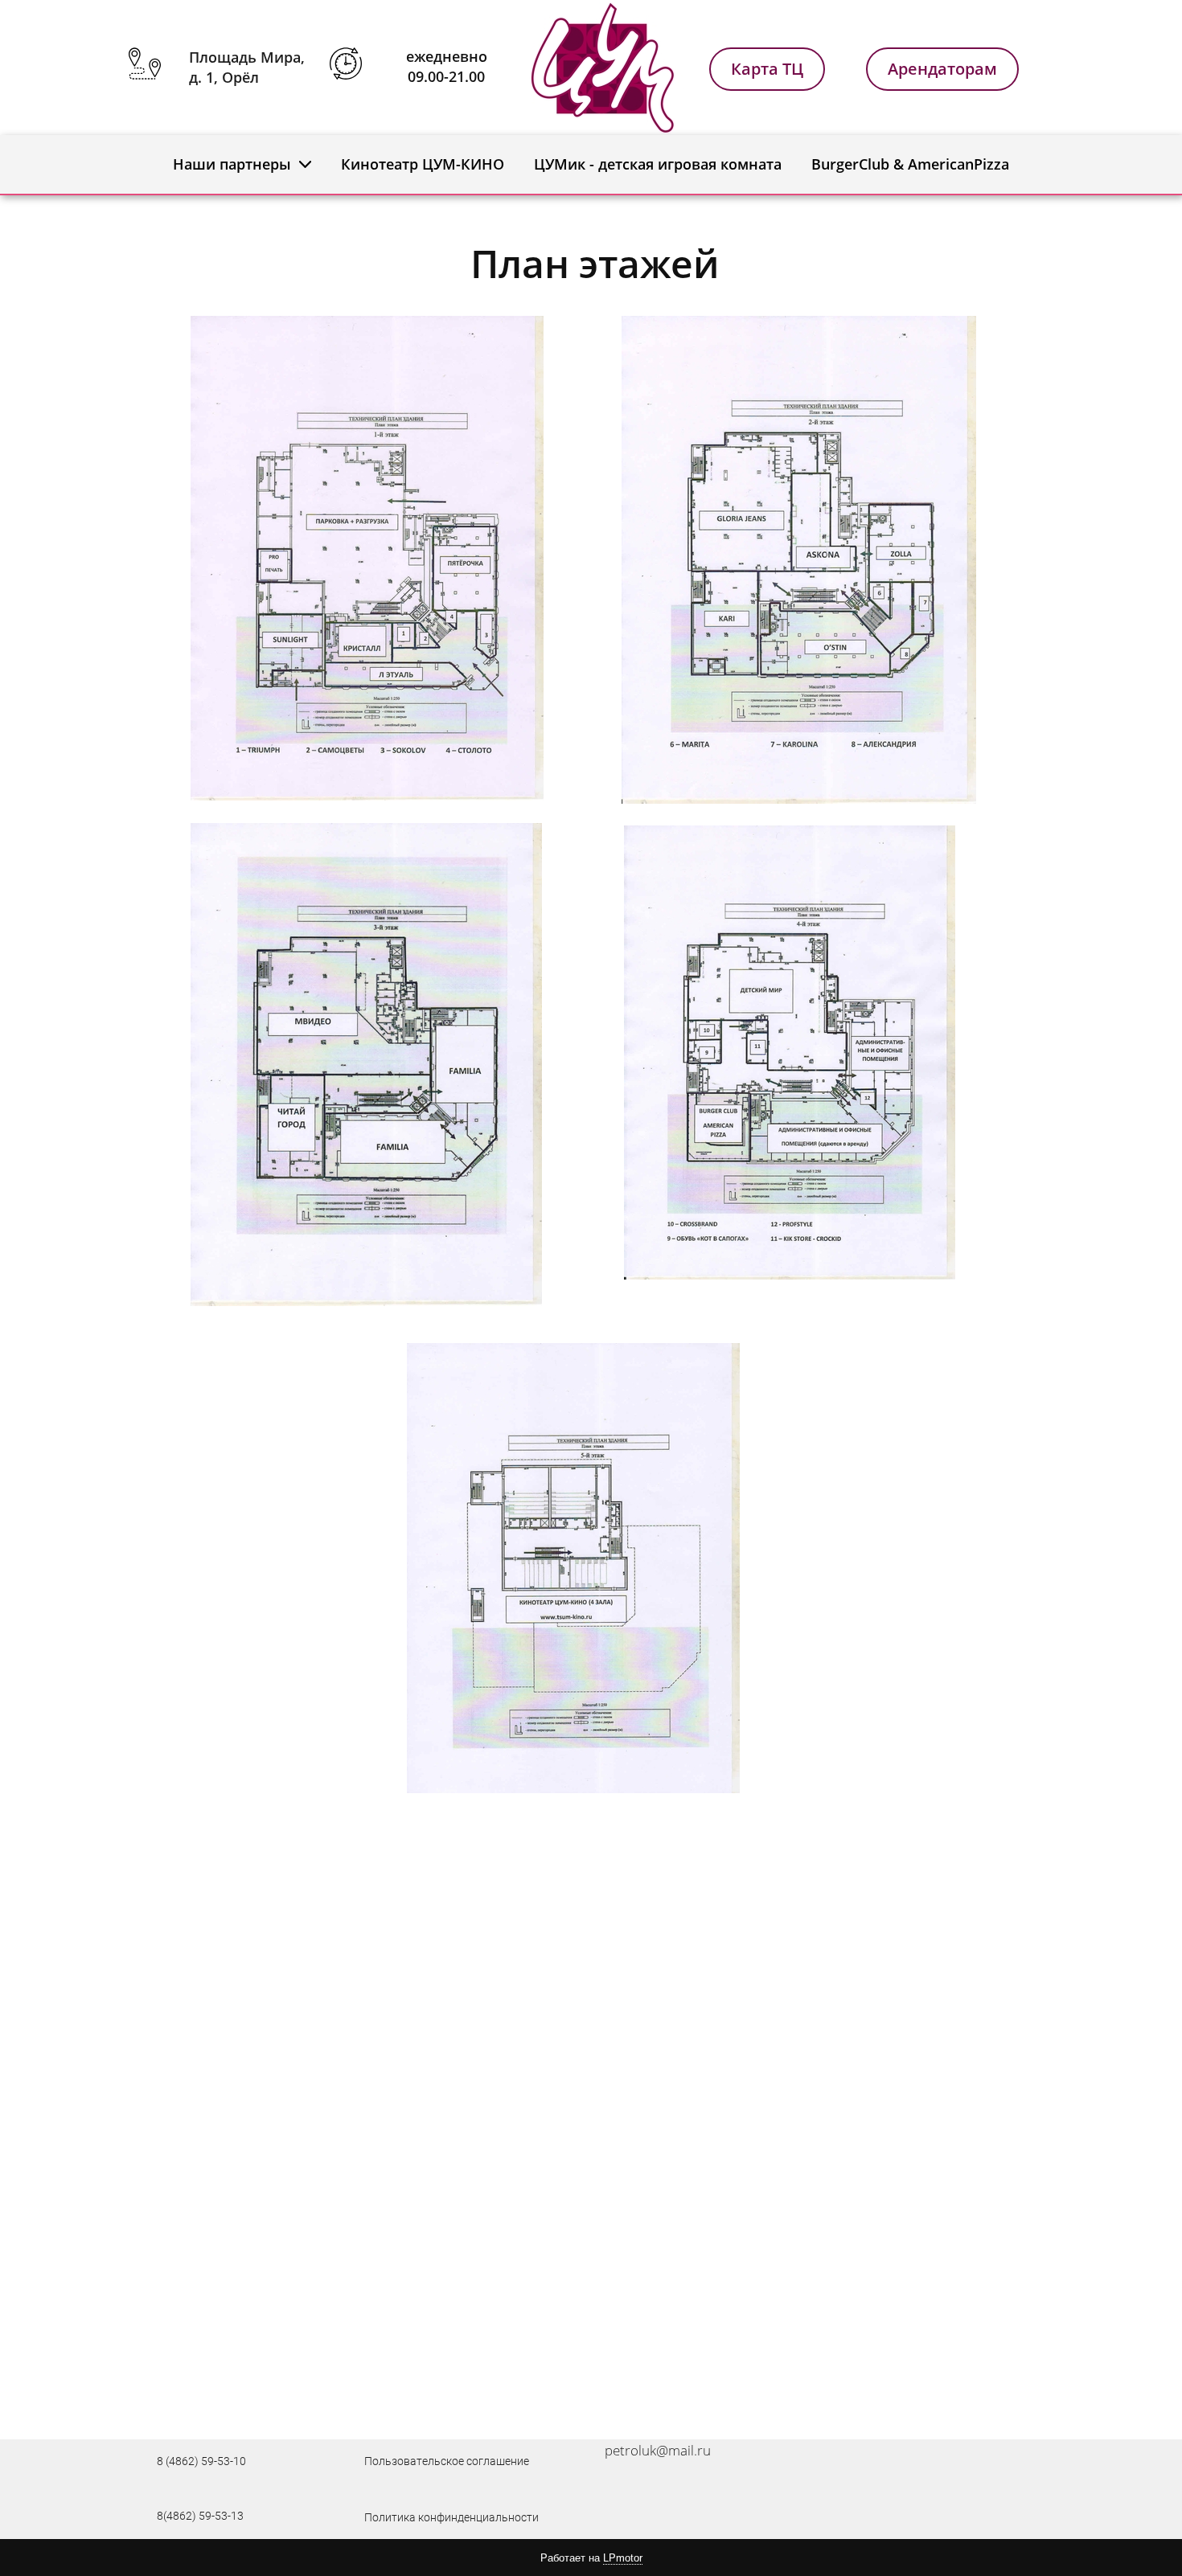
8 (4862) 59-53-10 (201, 2461)
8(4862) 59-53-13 (200, 2516)
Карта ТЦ (767, 69)
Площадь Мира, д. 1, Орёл (247, 67)
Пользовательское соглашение (447, 2461)
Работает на (591, 2558)
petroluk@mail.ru (658, 2450)
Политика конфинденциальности (451, 2517)
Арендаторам (942, 69)
